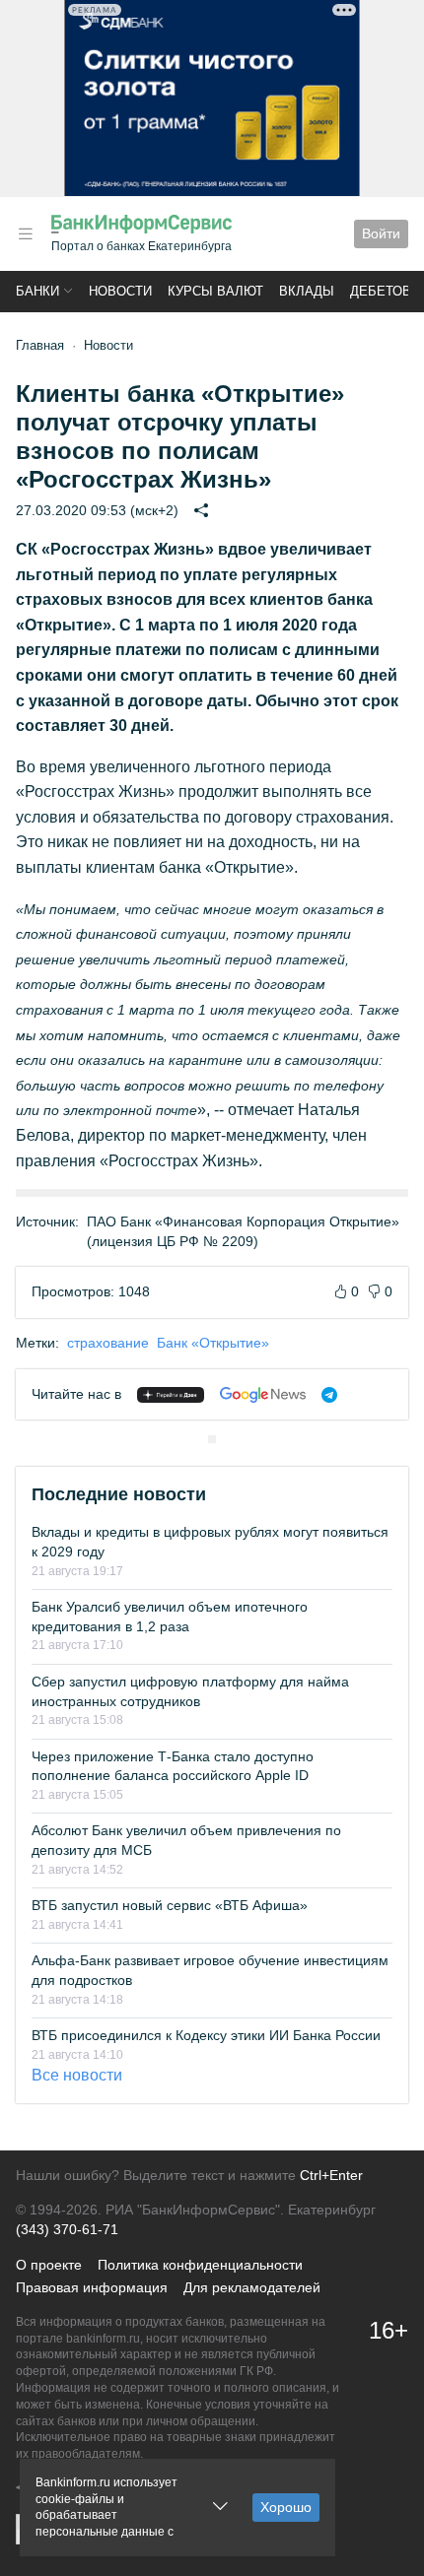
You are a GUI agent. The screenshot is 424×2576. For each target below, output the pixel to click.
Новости (120, 291)
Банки (37, 291)
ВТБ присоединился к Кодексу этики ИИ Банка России (206, 2035)
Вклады (307, 291)
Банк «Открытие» (213, 1343)
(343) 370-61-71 (67, 2229)
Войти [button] (381, 233)
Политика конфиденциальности (200, 2265)
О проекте (49, 2265)
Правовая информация (92, 2287)
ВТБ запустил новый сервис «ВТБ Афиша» (170, 1905)
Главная (40, 345)
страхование (108, 1343)
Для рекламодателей (252, 2287)
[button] (26, 234)
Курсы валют (215, 291)
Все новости (77, 2075)
